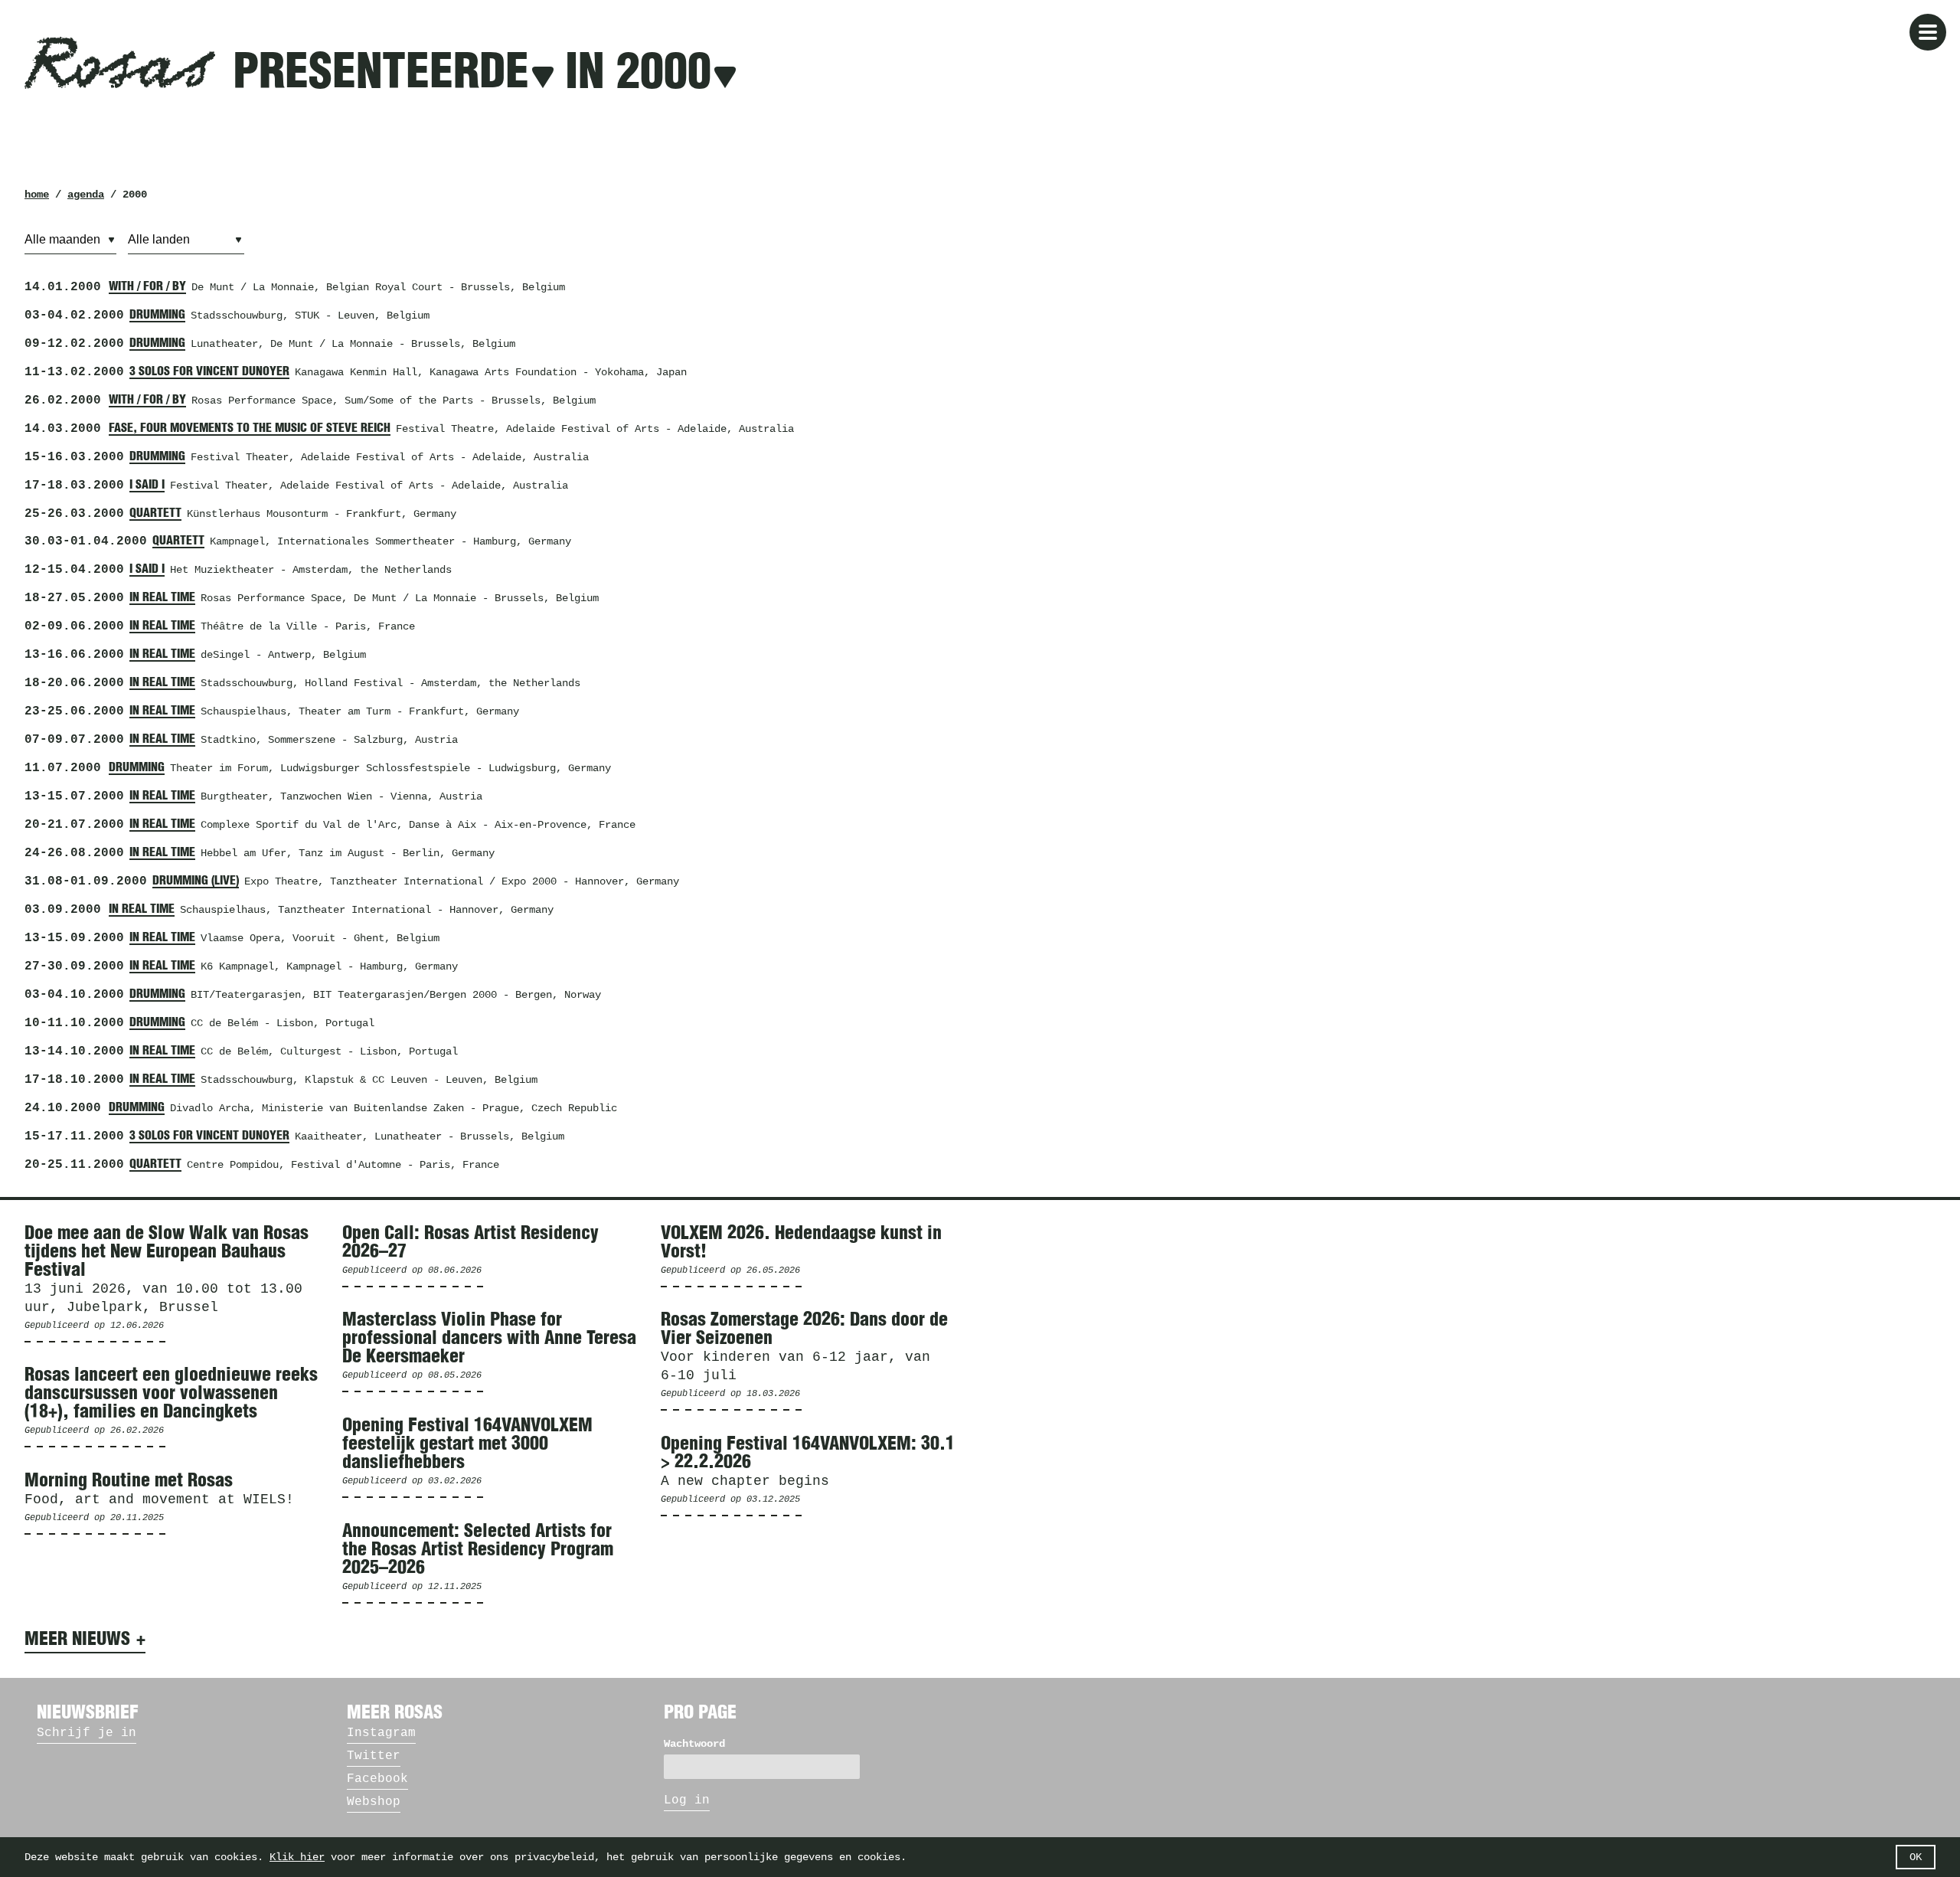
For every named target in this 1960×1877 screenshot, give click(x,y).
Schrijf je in (87, 1733)
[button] (1928, 32)
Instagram (381, 1733)
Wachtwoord (694, 1744)
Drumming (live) (196, 881)
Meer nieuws (77, 1640)
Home (37, 195)
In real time (162, 597)
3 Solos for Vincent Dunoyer (209, 371)
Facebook (377, 1779)
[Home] (120, 63)
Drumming (157, 315)
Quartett (155, 513)
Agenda (86, 195)
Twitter (374, 1756)
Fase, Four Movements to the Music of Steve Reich (250, 428)
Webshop (374, 1802)
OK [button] (1916, 1857)
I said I (147, 485)
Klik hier (297, 1857)
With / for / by (147, 286)
